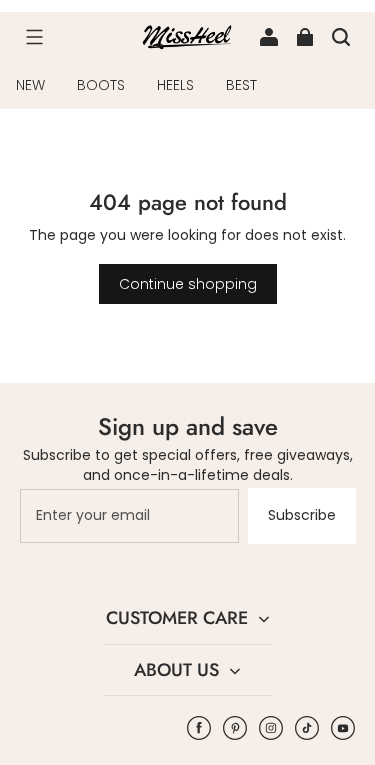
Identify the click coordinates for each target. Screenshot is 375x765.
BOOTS (101, 85)
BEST (241, 85)
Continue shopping (188, 284)
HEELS (175, 85)
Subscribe (302, 515)
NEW (30, 85)
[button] (34, 37)
